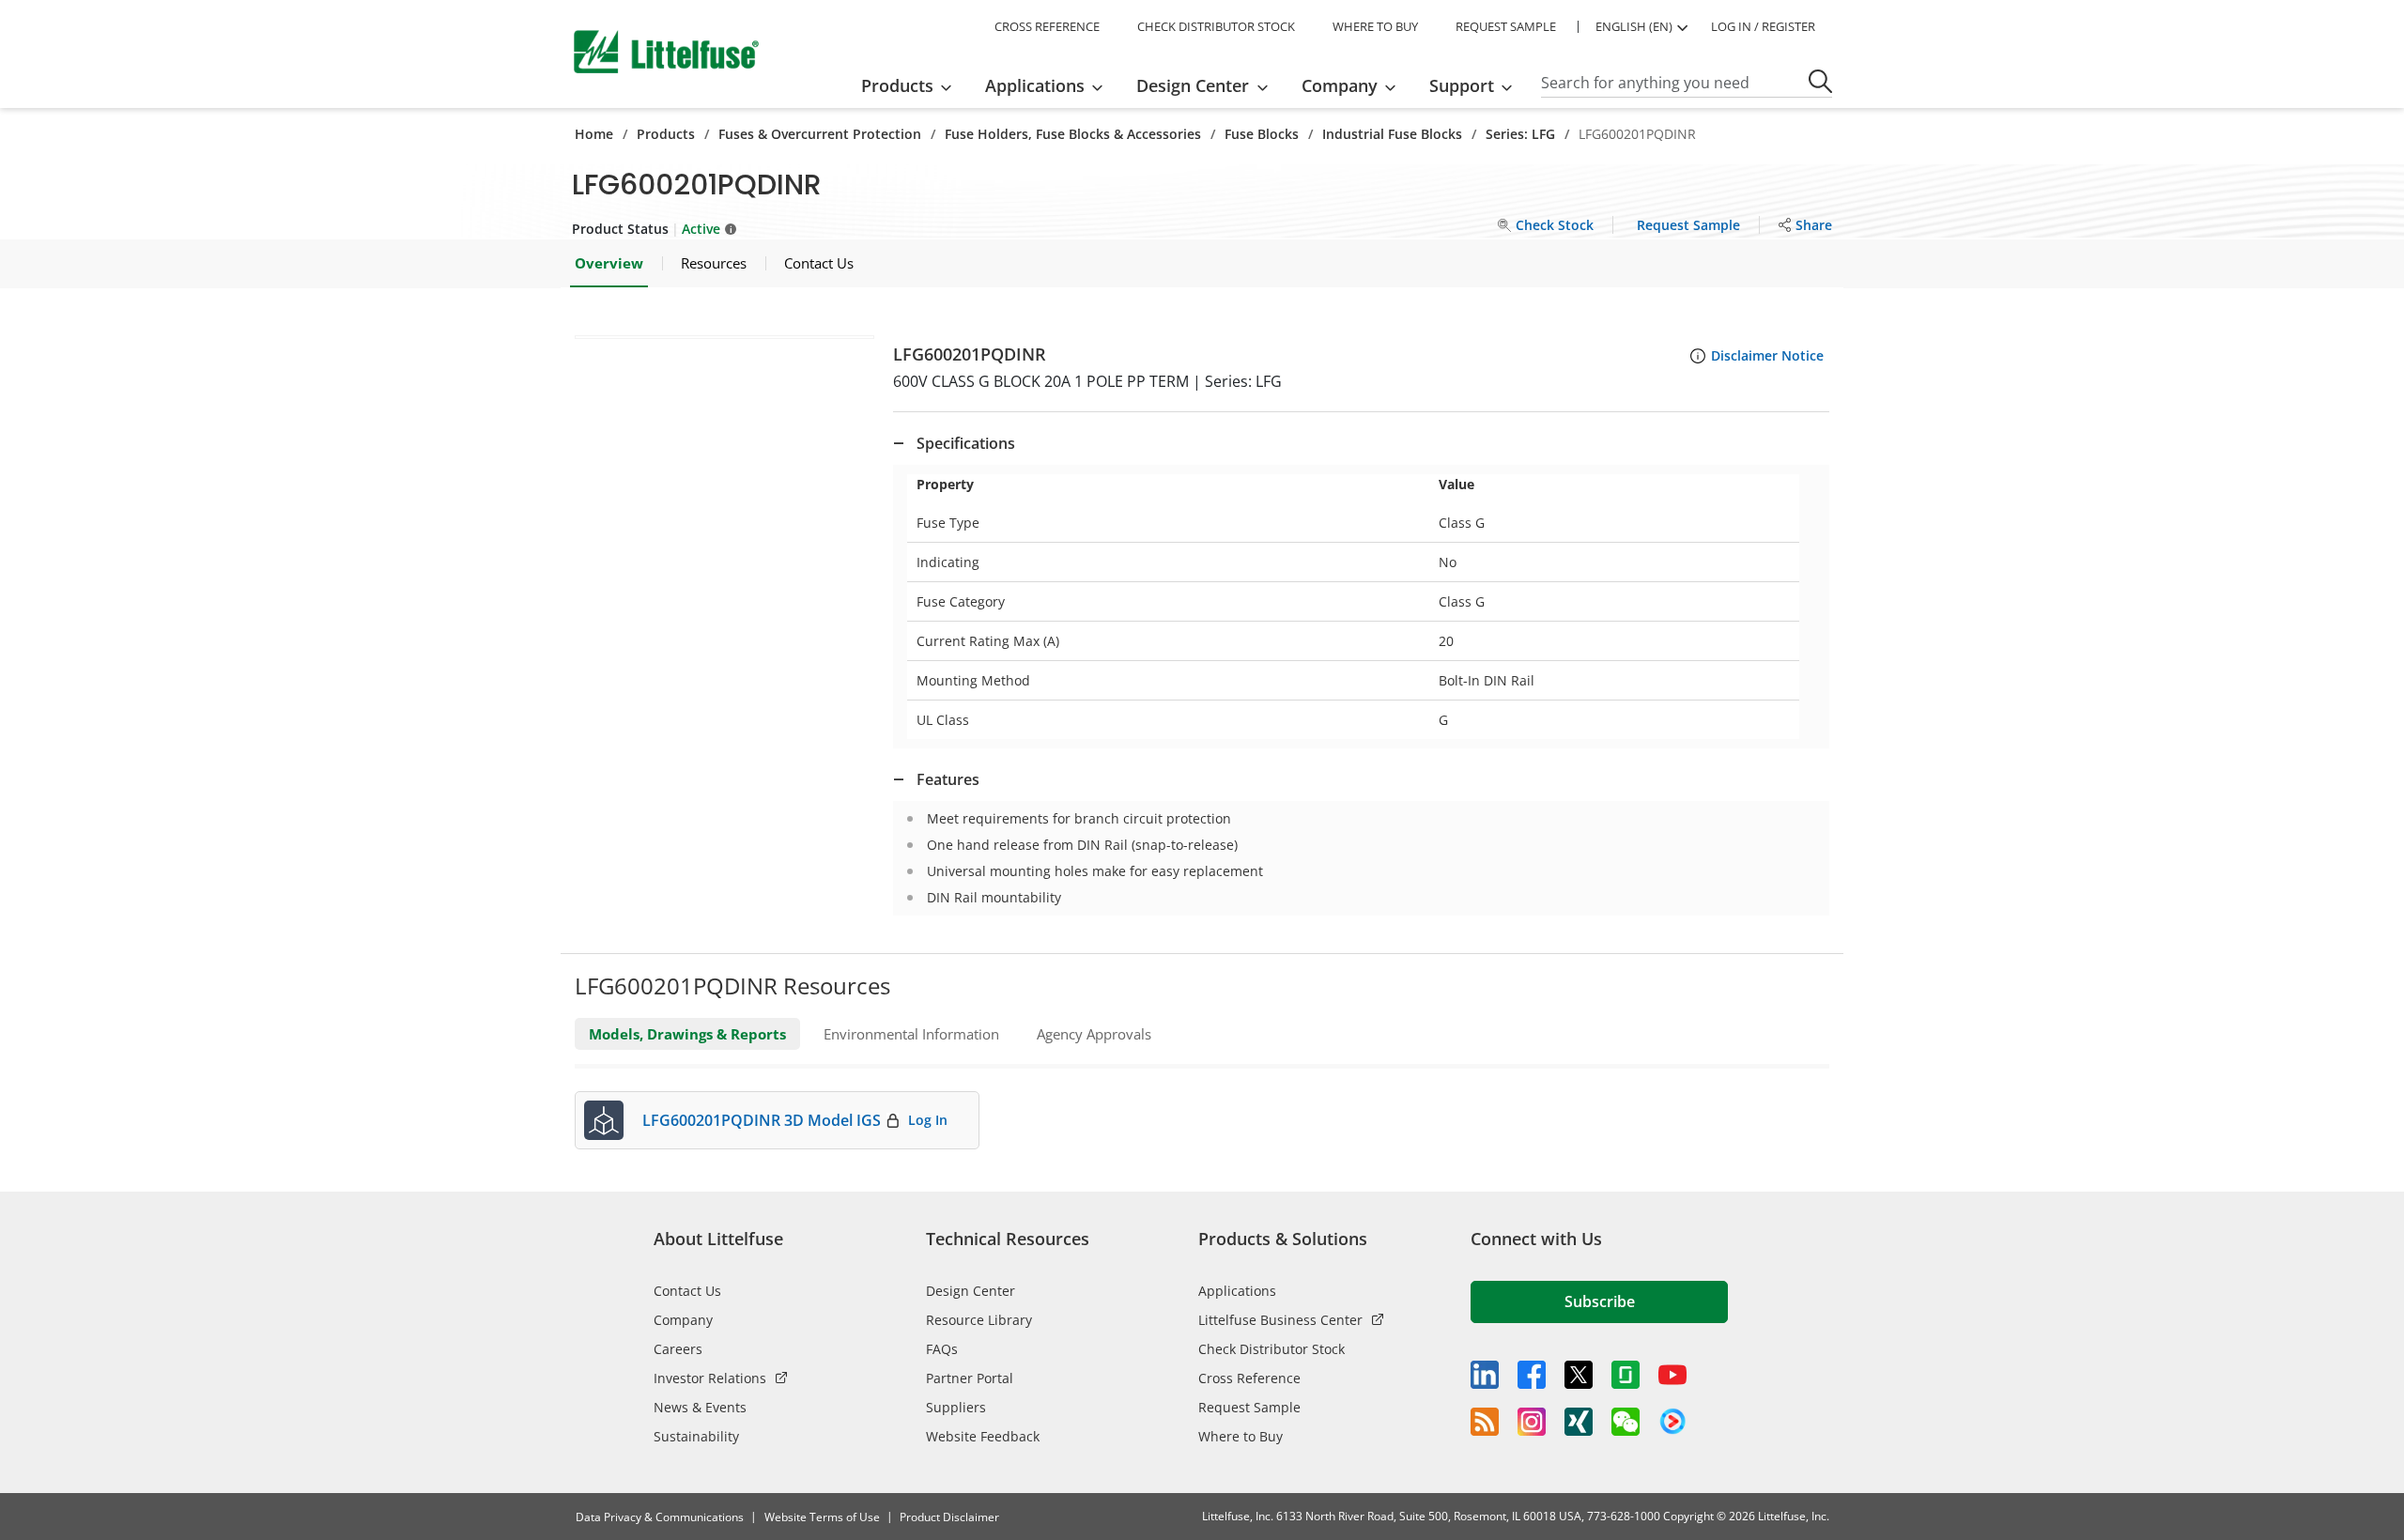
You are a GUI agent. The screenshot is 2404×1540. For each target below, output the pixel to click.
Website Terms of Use (822, 1517)
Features (948, 779)
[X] (1579, 1375)
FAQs (942, 1349)
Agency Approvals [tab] (1094, 1034)
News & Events (700, 1407)
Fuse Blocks (1262, 134)
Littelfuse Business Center (1280, 1320)
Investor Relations (710, 1378)
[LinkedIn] (1485, 1375)
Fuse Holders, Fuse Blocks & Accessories (1073, 134)
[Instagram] (1532, 1422)
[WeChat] (1626, 1422)
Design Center (971, 1291)
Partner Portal (970, 1378)
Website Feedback (983, 1436)
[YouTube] (1672, 1375)
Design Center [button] (1193, 85)
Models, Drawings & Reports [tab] (687, 1034)
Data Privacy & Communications (660, 1517)
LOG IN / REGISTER (1763, 26)
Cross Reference (1249, 1378)
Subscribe (1600, 1301)
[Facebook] (1532, 1375)
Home (594, 134)
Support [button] (1462, 85)
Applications (1237, 1291)
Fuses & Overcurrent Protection (820, 134)
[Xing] (1579, 1422)
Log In (928, 1120)
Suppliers (956, 1407)
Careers (678, 1349)
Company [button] (1340, 85)
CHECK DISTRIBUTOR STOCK (1216, 26)
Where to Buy (1241, 1436)
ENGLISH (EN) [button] (1634, 26)
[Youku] (1672, 1422)
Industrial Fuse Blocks (1392, 134)
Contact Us (687, 1291)
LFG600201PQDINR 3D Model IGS (762, 1120)
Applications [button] (1035, 85)
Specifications (966, 443)
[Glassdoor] (1626, 1375)
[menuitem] (912, 85)
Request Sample (1249, 1407)
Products (666, 134)
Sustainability (696, 1436)
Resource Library (979, 1320)
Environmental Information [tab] (911, 1034)
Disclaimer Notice (1767, 355)
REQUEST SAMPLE (1506, 26)
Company (683, 1320)
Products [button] (897, 85)
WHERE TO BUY (1375, 26)
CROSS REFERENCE (1047, 26)
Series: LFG (1520, 134)
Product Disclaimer (949, 1517)
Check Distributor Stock (1271, 1349)
